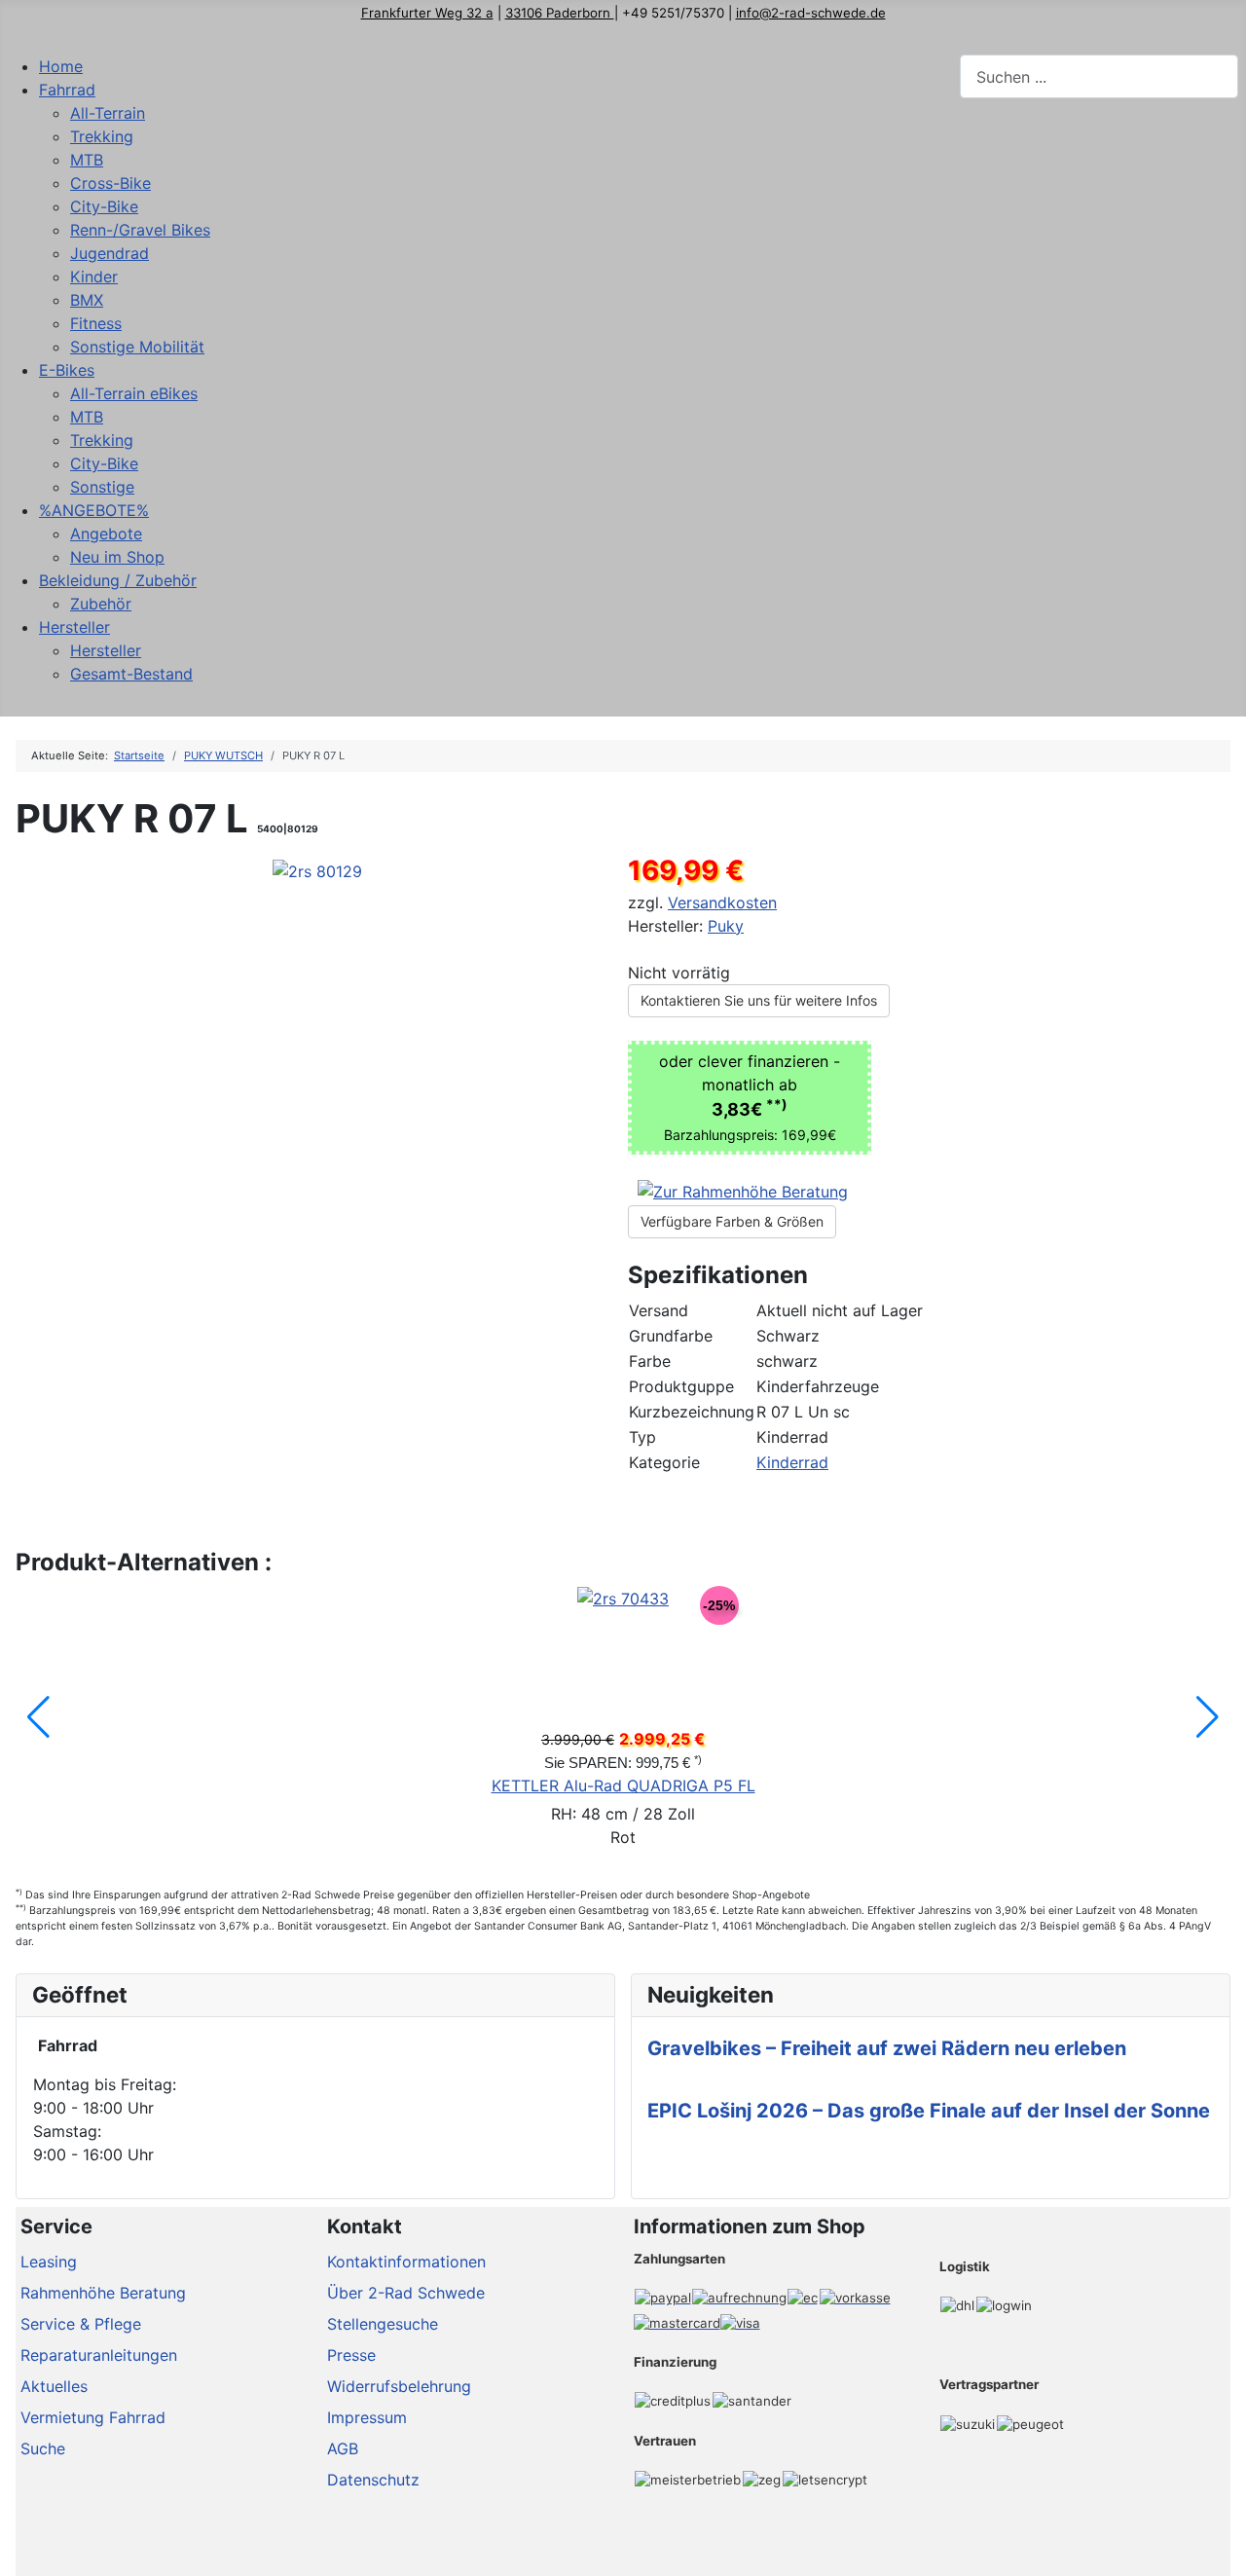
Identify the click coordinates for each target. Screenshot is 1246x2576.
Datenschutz (373, 2480)
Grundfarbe (671, 1336)
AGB (343, 2448)
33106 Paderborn (560, 13)
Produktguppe (681, 1386)
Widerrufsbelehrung (399, 2386)
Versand (659, 1310)
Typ (642, 1437)
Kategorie (664, 1462)
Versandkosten (722, 902)
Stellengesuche (383, 2324)
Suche (43, 2448)
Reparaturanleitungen (99, 2355)
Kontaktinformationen (406, 2262)
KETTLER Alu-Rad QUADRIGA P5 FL (623, 1785)
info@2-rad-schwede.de (811, 13)
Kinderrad (792, 1462)
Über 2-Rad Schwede (406, 2293)
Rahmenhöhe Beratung (103, 2293)
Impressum (367, 2417)
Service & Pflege (81, 2324)
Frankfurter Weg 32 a (427, 13)
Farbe (650, 1361)
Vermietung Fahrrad (93, 2417)
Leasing (49, 2262)
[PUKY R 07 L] (317, 869)
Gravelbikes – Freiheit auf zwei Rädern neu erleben (887, 2048)
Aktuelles (54, 2386)
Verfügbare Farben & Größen (732, 1221)
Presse (351, 2355)
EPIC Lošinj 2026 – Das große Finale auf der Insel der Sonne (929, 2111)
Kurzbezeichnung (692, 1412)
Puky (726, 926)
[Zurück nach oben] (1222, 2552)
